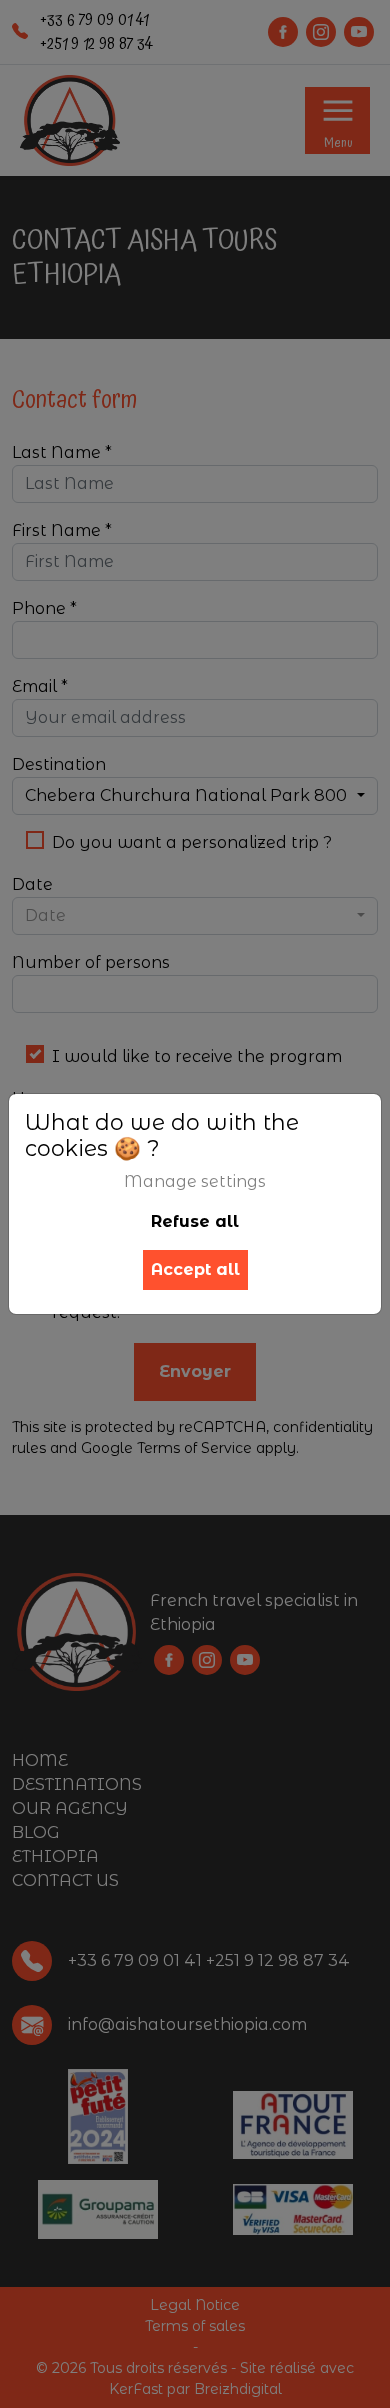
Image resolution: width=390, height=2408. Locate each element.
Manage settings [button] (195, 1181)
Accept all (195, 1269)
